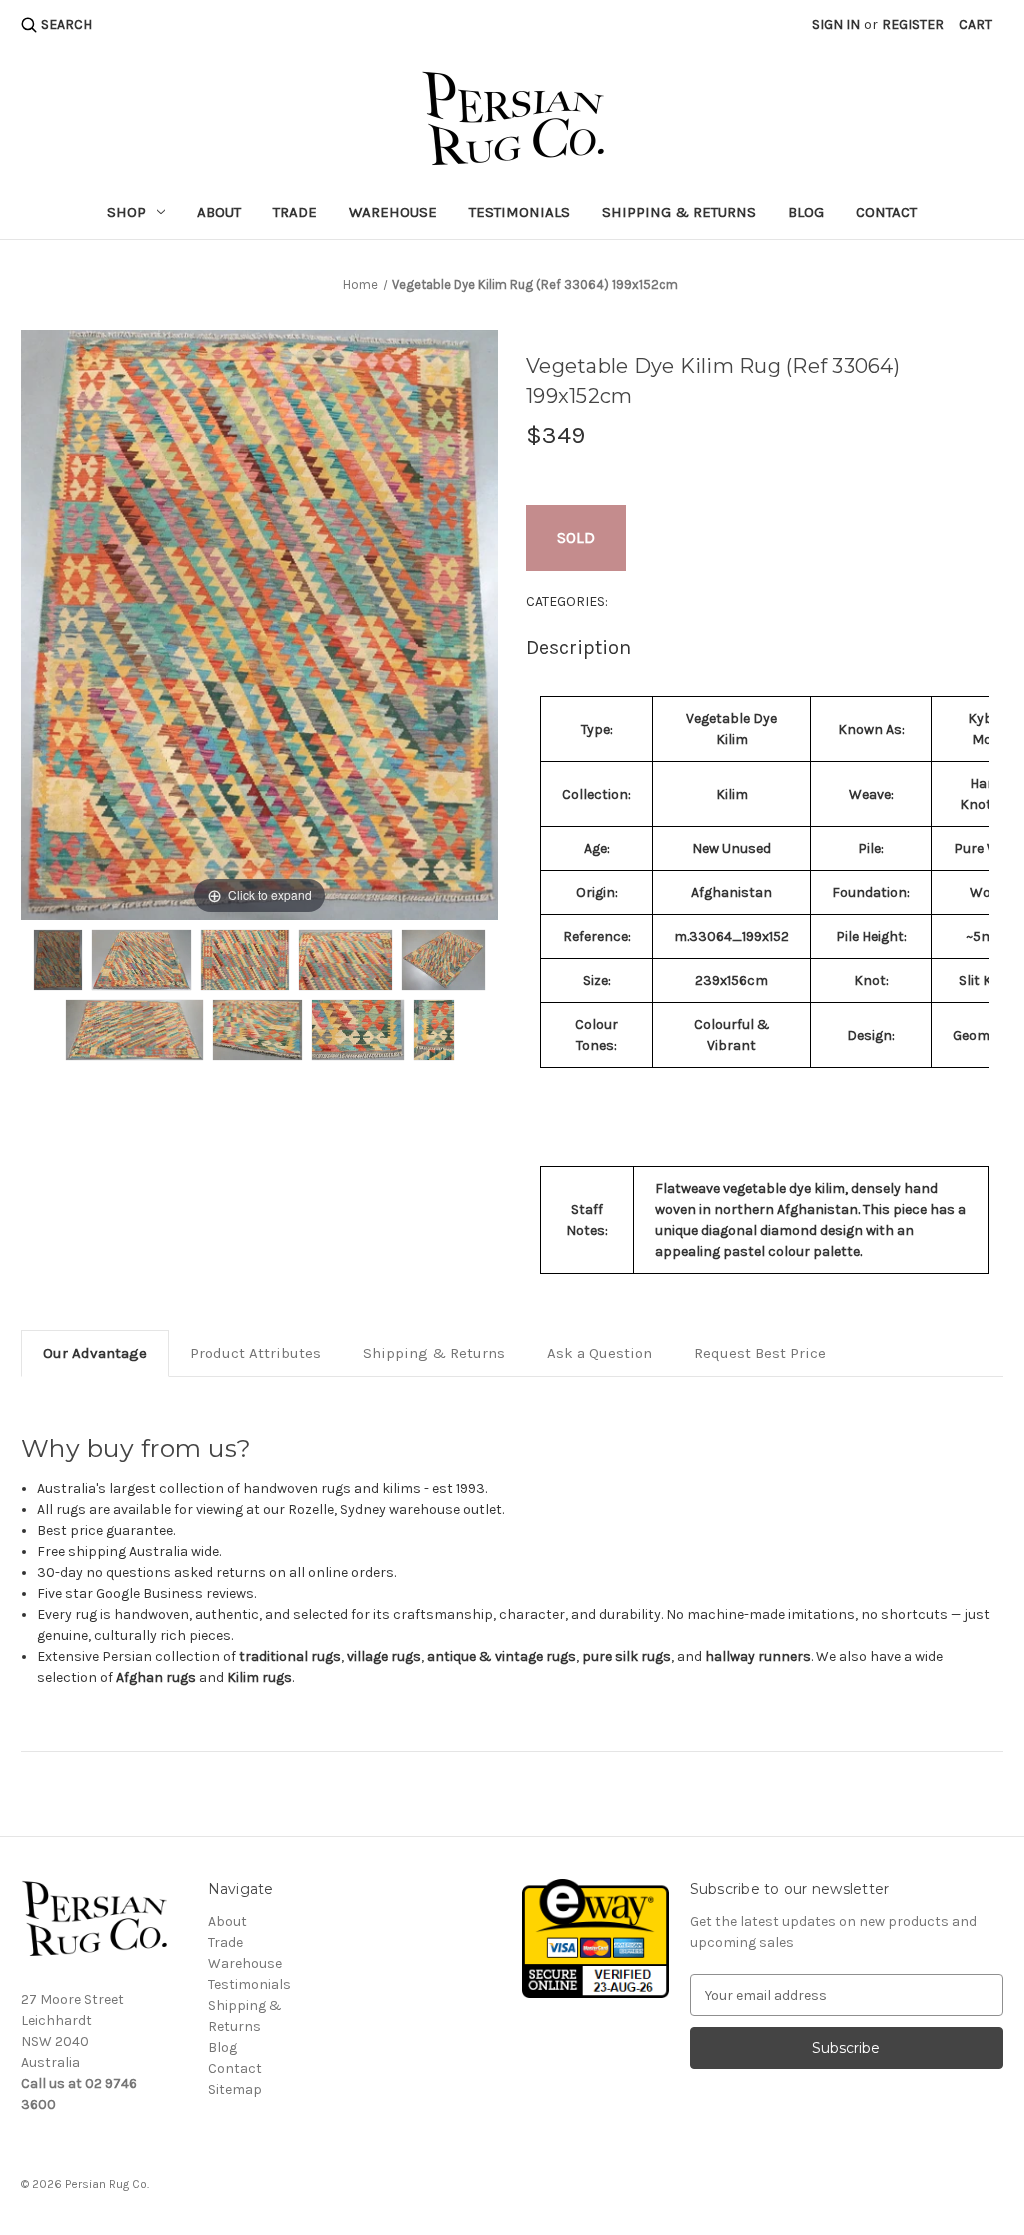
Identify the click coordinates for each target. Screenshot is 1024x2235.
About (219, 212)
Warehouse (393, 212)
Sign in (836, 24)
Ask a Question (599, 1353)
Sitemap (235, 2089)
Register (913, 24)
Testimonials (519, 212)
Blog (806, 212)
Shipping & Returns (679, 212)
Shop (126, 212)
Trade (295, 212)
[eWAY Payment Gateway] (595, 1937)
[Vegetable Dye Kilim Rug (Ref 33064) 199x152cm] (58, 960)
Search (66, 24)
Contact (886, 212)
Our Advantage (95, 1353)
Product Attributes (255, 1353)
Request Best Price (760, 1353)
